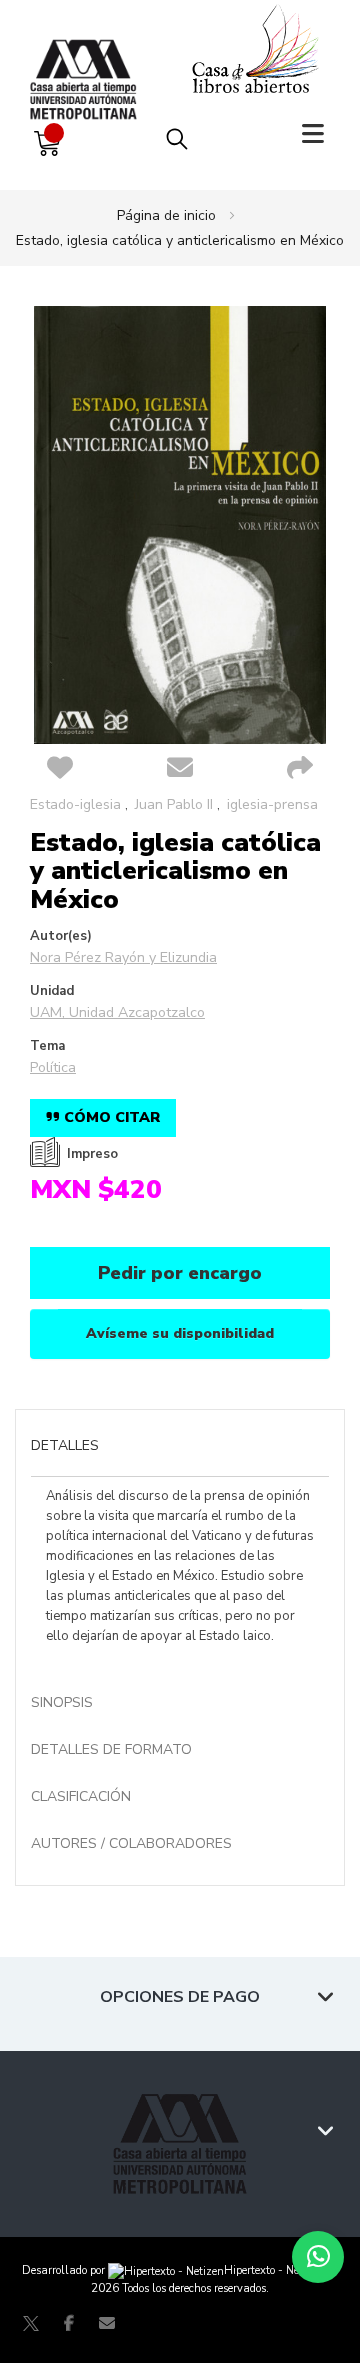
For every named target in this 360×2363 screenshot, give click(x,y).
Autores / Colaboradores (131, 1843)
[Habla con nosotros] (318, 2257)
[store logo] (88, 59)
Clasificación (81, 1796)
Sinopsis (62, 1702)
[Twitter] (31, 2323)
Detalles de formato (111, 1749)
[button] (60, 769)
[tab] (180, 1448)
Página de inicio (166, 215)
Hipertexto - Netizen (274, 2270)
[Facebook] (69, 2323)
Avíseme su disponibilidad (180, 1333)
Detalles (65, 1445)
